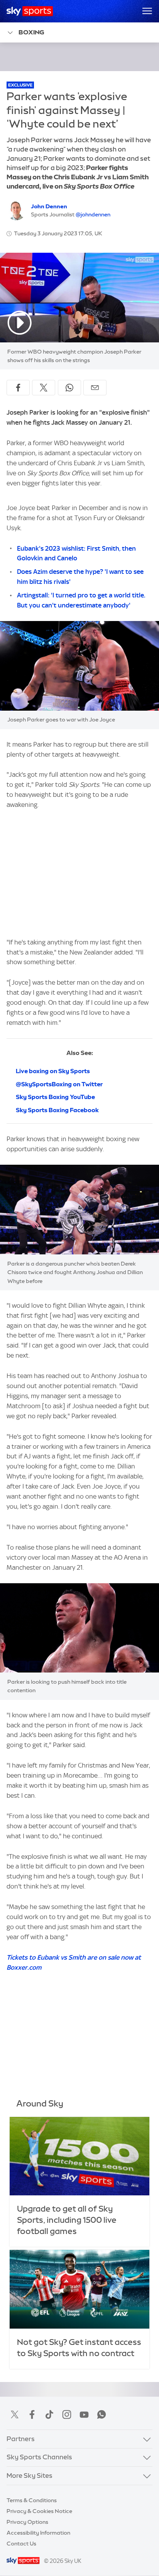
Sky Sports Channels (39, 2457)
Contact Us (21, 2544)
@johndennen (93, 214)
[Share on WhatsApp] (69, 388)
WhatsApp (101, 2414)
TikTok (49, 2414)
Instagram (67, 2414)
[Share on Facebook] (18, 388)
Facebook (32, 2414)
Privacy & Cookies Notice (39, 2511)
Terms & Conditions (32, 2500)
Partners (21, 2439)
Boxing (31, 32)
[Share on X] (44, 388)
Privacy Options (27, 2522)
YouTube (84, 2414)
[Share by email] (95, 388)
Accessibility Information (38, 2533)
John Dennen (49, 206)
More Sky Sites (30, 2476)
